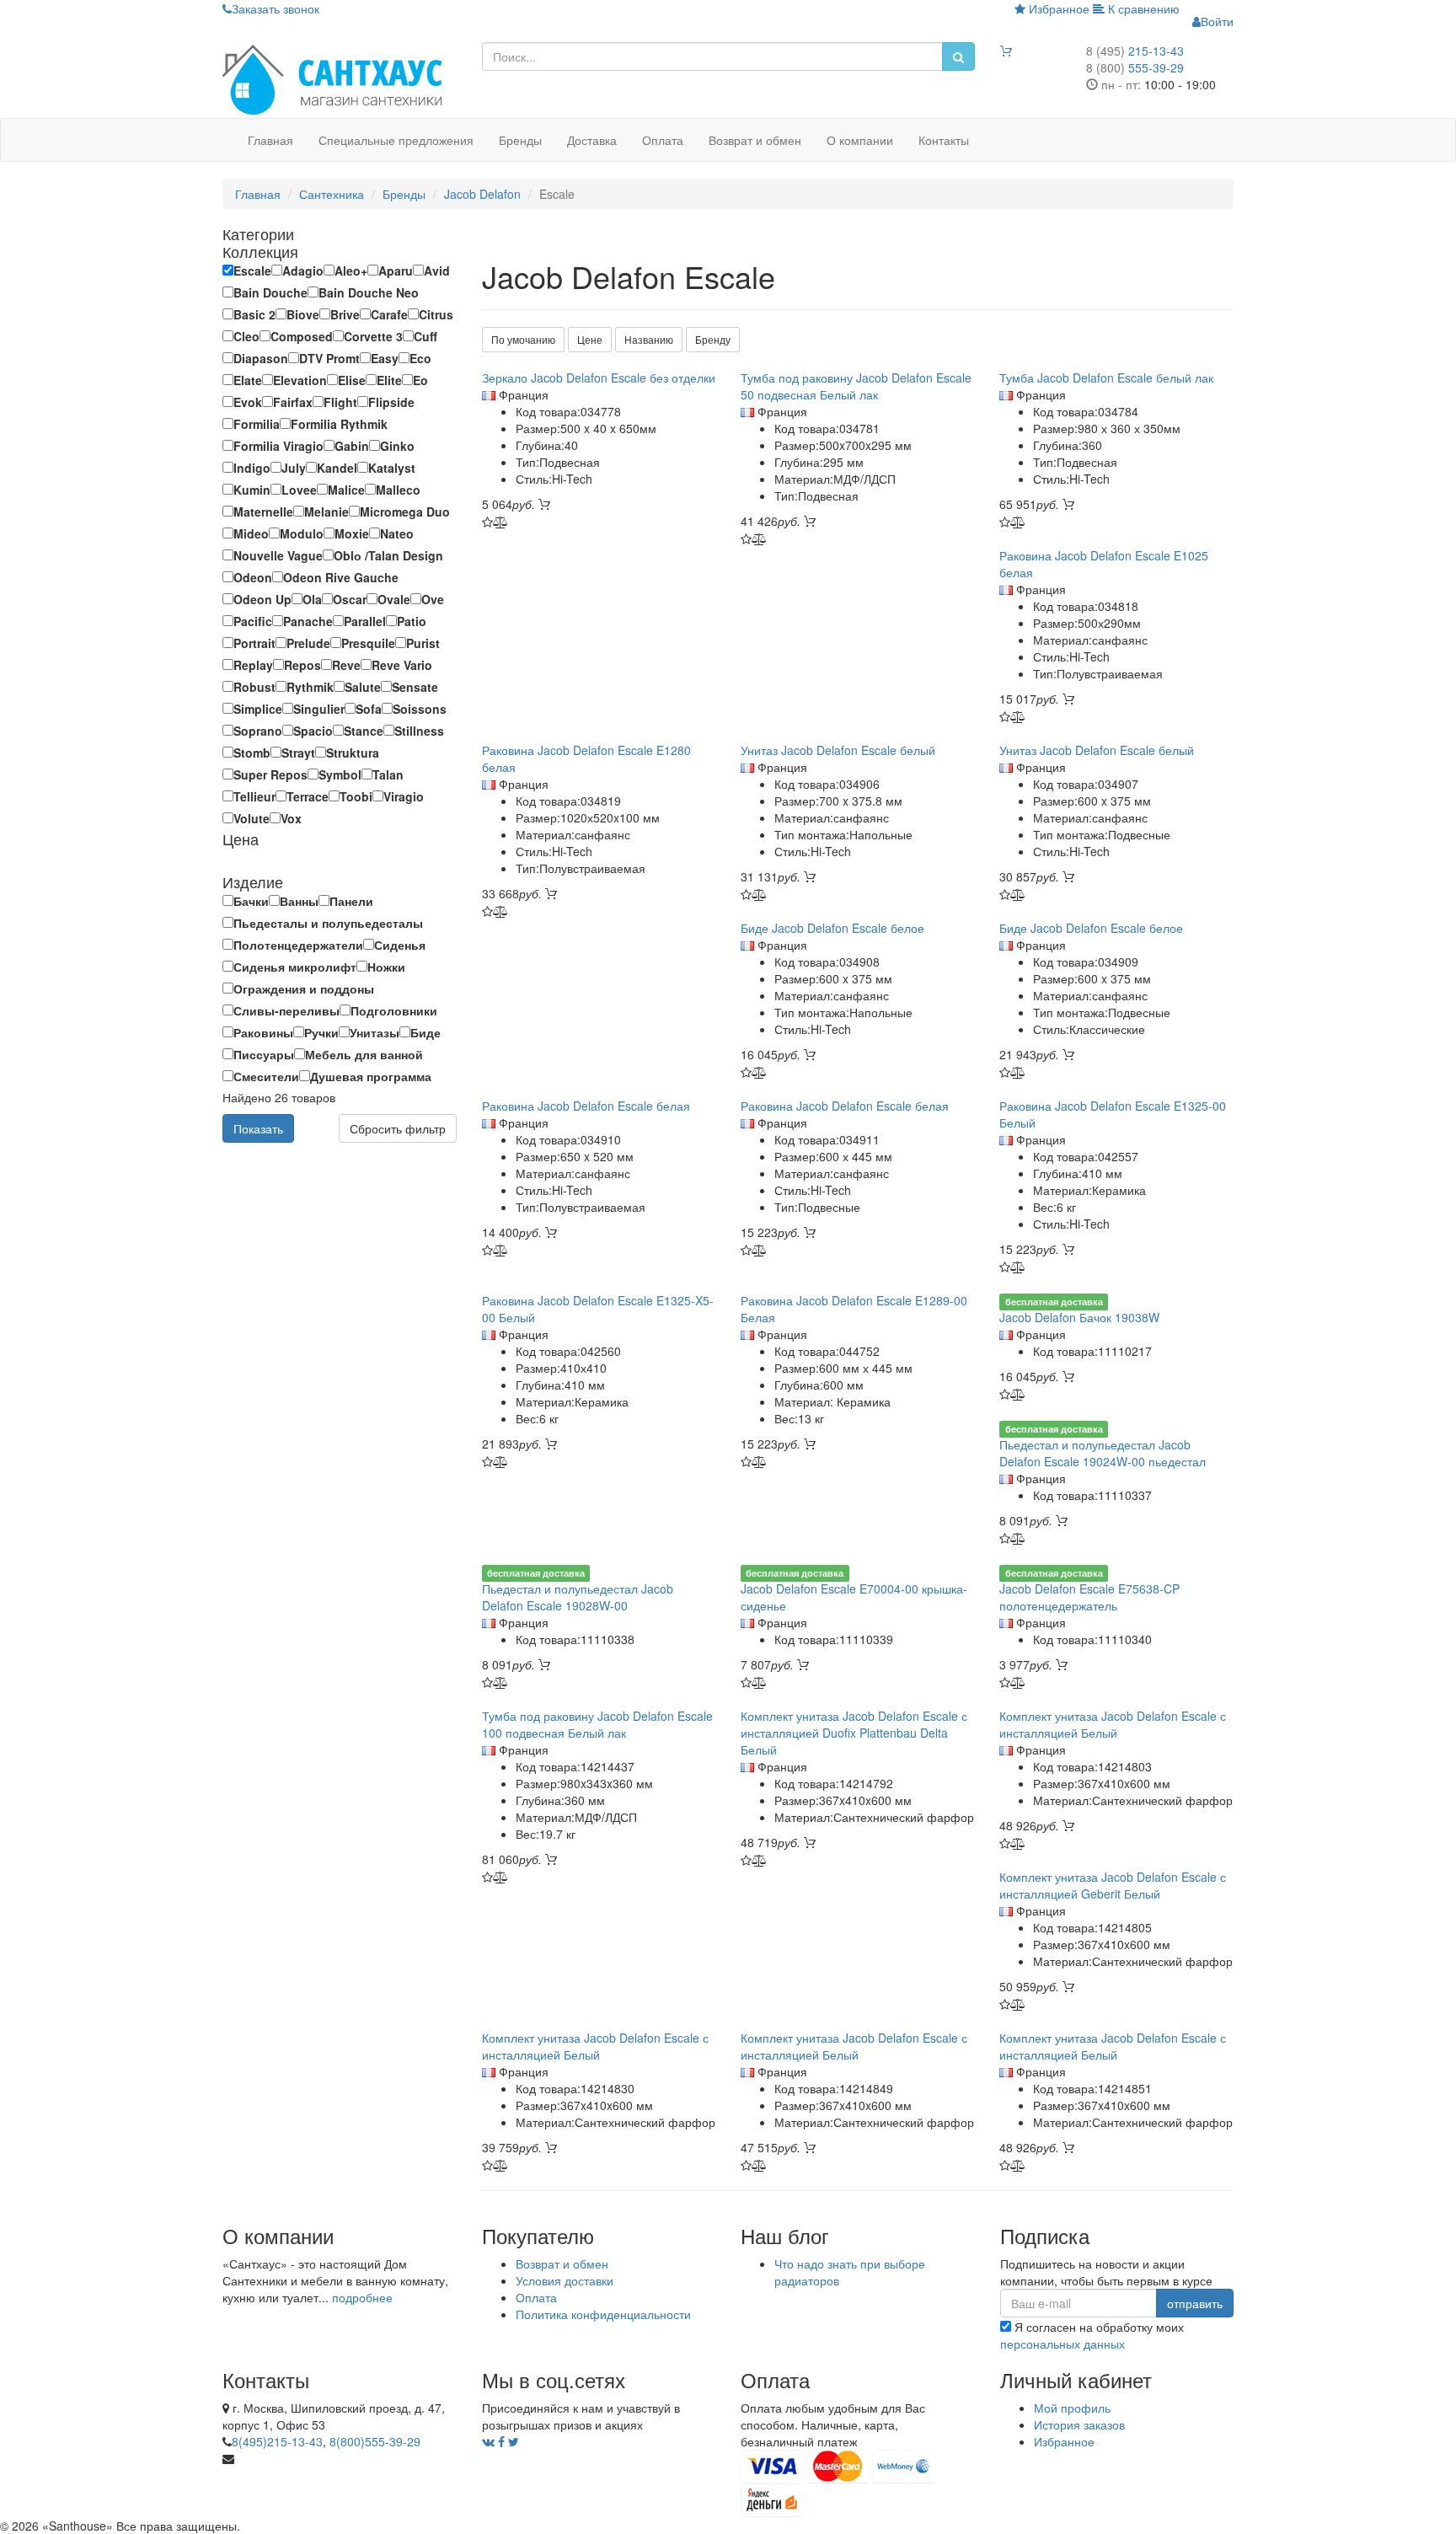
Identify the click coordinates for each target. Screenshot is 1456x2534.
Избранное (1057, 8)
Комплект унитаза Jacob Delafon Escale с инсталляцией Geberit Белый (1113, 1885)
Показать (258, 1128)
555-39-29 (1135, 67)
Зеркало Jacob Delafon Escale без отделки (599, 378)
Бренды (520, 140)
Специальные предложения (396, 140)
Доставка (592, 140)
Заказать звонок (276, 8)
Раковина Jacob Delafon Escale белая (586, 1106)
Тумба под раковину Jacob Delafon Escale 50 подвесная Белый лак (856, 386)
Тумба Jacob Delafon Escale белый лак (1106, 378)
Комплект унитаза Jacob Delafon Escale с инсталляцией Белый (1113, 1724)
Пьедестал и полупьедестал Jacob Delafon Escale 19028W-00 (578, 1597)
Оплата (663, 140)
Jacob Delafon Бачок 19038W (1079, 1317)
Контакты (944, 140)
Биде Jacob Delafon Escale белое (832, 928)
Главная (270, 140)
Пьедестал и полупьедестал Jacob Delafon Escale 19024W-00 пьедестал (1103, 1453)
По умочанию (523, 339)
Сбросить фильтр (398, 1128)
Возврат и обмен (755, 140)
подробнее (362, 2297)
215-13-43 (1135, 51)
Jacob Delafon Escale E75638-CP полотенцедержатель (1089, 1597)
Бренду (713, 339)
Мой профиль (1072, 2408)
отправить (1195, 2303)
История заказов (1079, 2424)
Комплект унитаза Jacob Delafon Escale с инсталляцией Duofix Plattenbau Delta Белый (854, 1733)
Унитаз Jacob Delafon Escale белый (838, 750)
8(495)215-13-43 (277, 2441)
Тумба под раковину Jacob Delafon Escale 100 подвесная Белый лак (597, 1724)
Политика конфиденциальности (603, 2314)
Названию (649, 339)
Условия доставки (565, 2280)
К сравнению (1142, 8)
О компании (860, 140)
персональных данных (1063, 2344)
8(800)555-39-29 (375, 2441)
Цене (590, 339)
